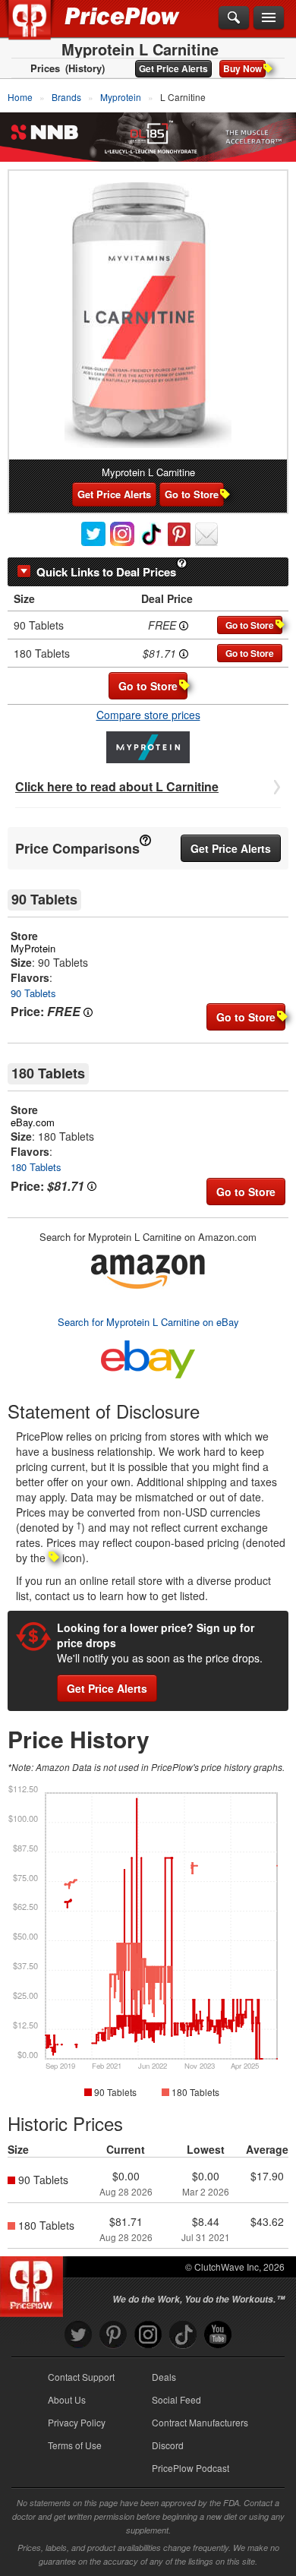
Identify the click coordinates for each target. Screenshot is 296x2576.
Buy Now (242, 68)
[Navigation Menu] (269, 18)
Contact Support (81, 2377)
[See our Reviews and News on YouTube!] (218, 2335)
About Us (67, 2399)
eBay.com (33, 1122)
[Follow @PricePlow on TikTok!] (183, 2335)
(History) (85, 68)
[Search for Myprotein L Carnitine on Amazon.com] (148, 1269)
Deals (164, 2377)
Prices (45, 68)
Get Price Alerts (173, 68)
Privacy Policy (77, 2422)
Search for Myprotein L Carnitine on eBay (148, 1322)
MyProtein (33, 948)
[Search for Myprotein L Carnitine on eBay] (148, 1356)
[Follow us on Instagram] (148, 2335)
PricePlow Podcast (191, 2468)
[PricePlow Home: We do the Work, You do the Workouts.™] (41, 29)
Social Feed (176, 2399)
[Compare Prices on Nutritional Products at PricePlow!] (35, 2283)
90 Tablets (33, 993)
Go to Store (192, 494)
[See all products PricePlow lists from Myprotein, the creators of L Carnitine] (148, 746)
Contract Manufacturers (200, 2422)
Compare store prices (148, 715)
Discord (168, 2445)
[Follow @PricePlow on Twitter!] (78, 2335)
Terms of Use (75, 2445)
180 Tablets (36, 1167)
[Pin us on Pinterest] (113, 2335)
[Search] (234, 18)
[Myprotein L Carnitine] (148, 315)
